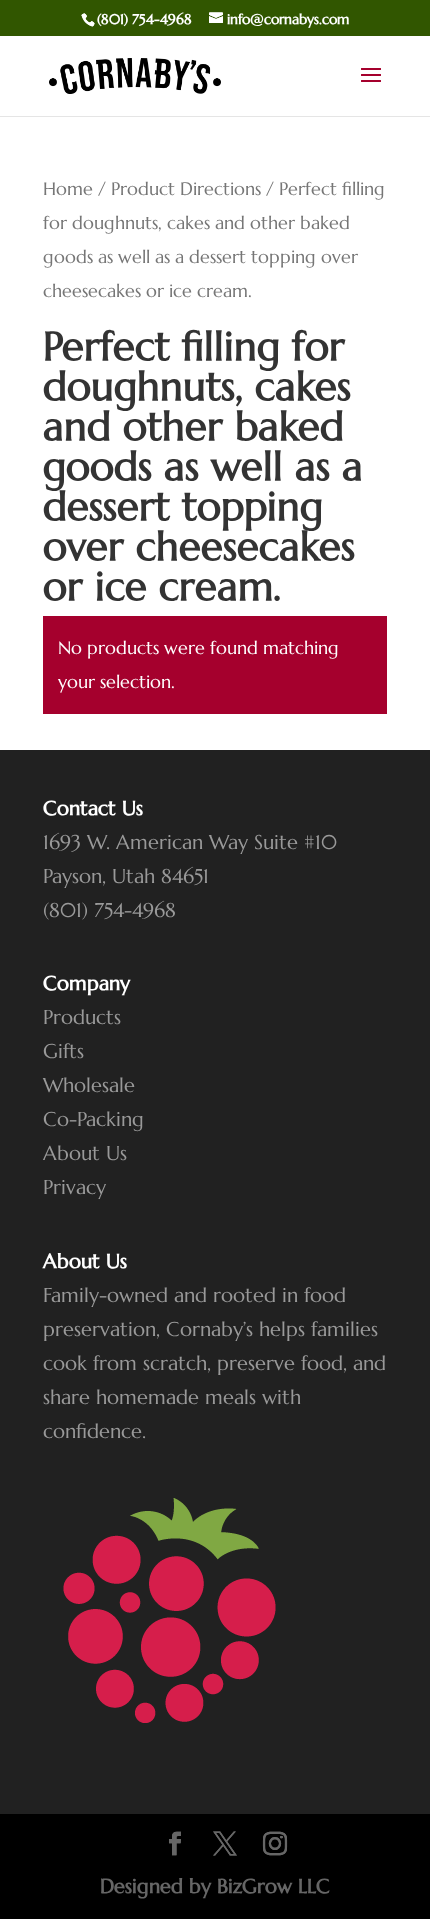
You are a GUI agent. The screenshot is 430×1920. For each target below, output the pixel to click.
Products (82, 1017)
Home (68, 188)
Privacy (74, 1187)
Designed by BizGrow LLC (215, 1886)
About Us (85, 1153)
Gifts (63, 1051)
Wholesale (89, 1085)
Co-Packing (93, 1119)
